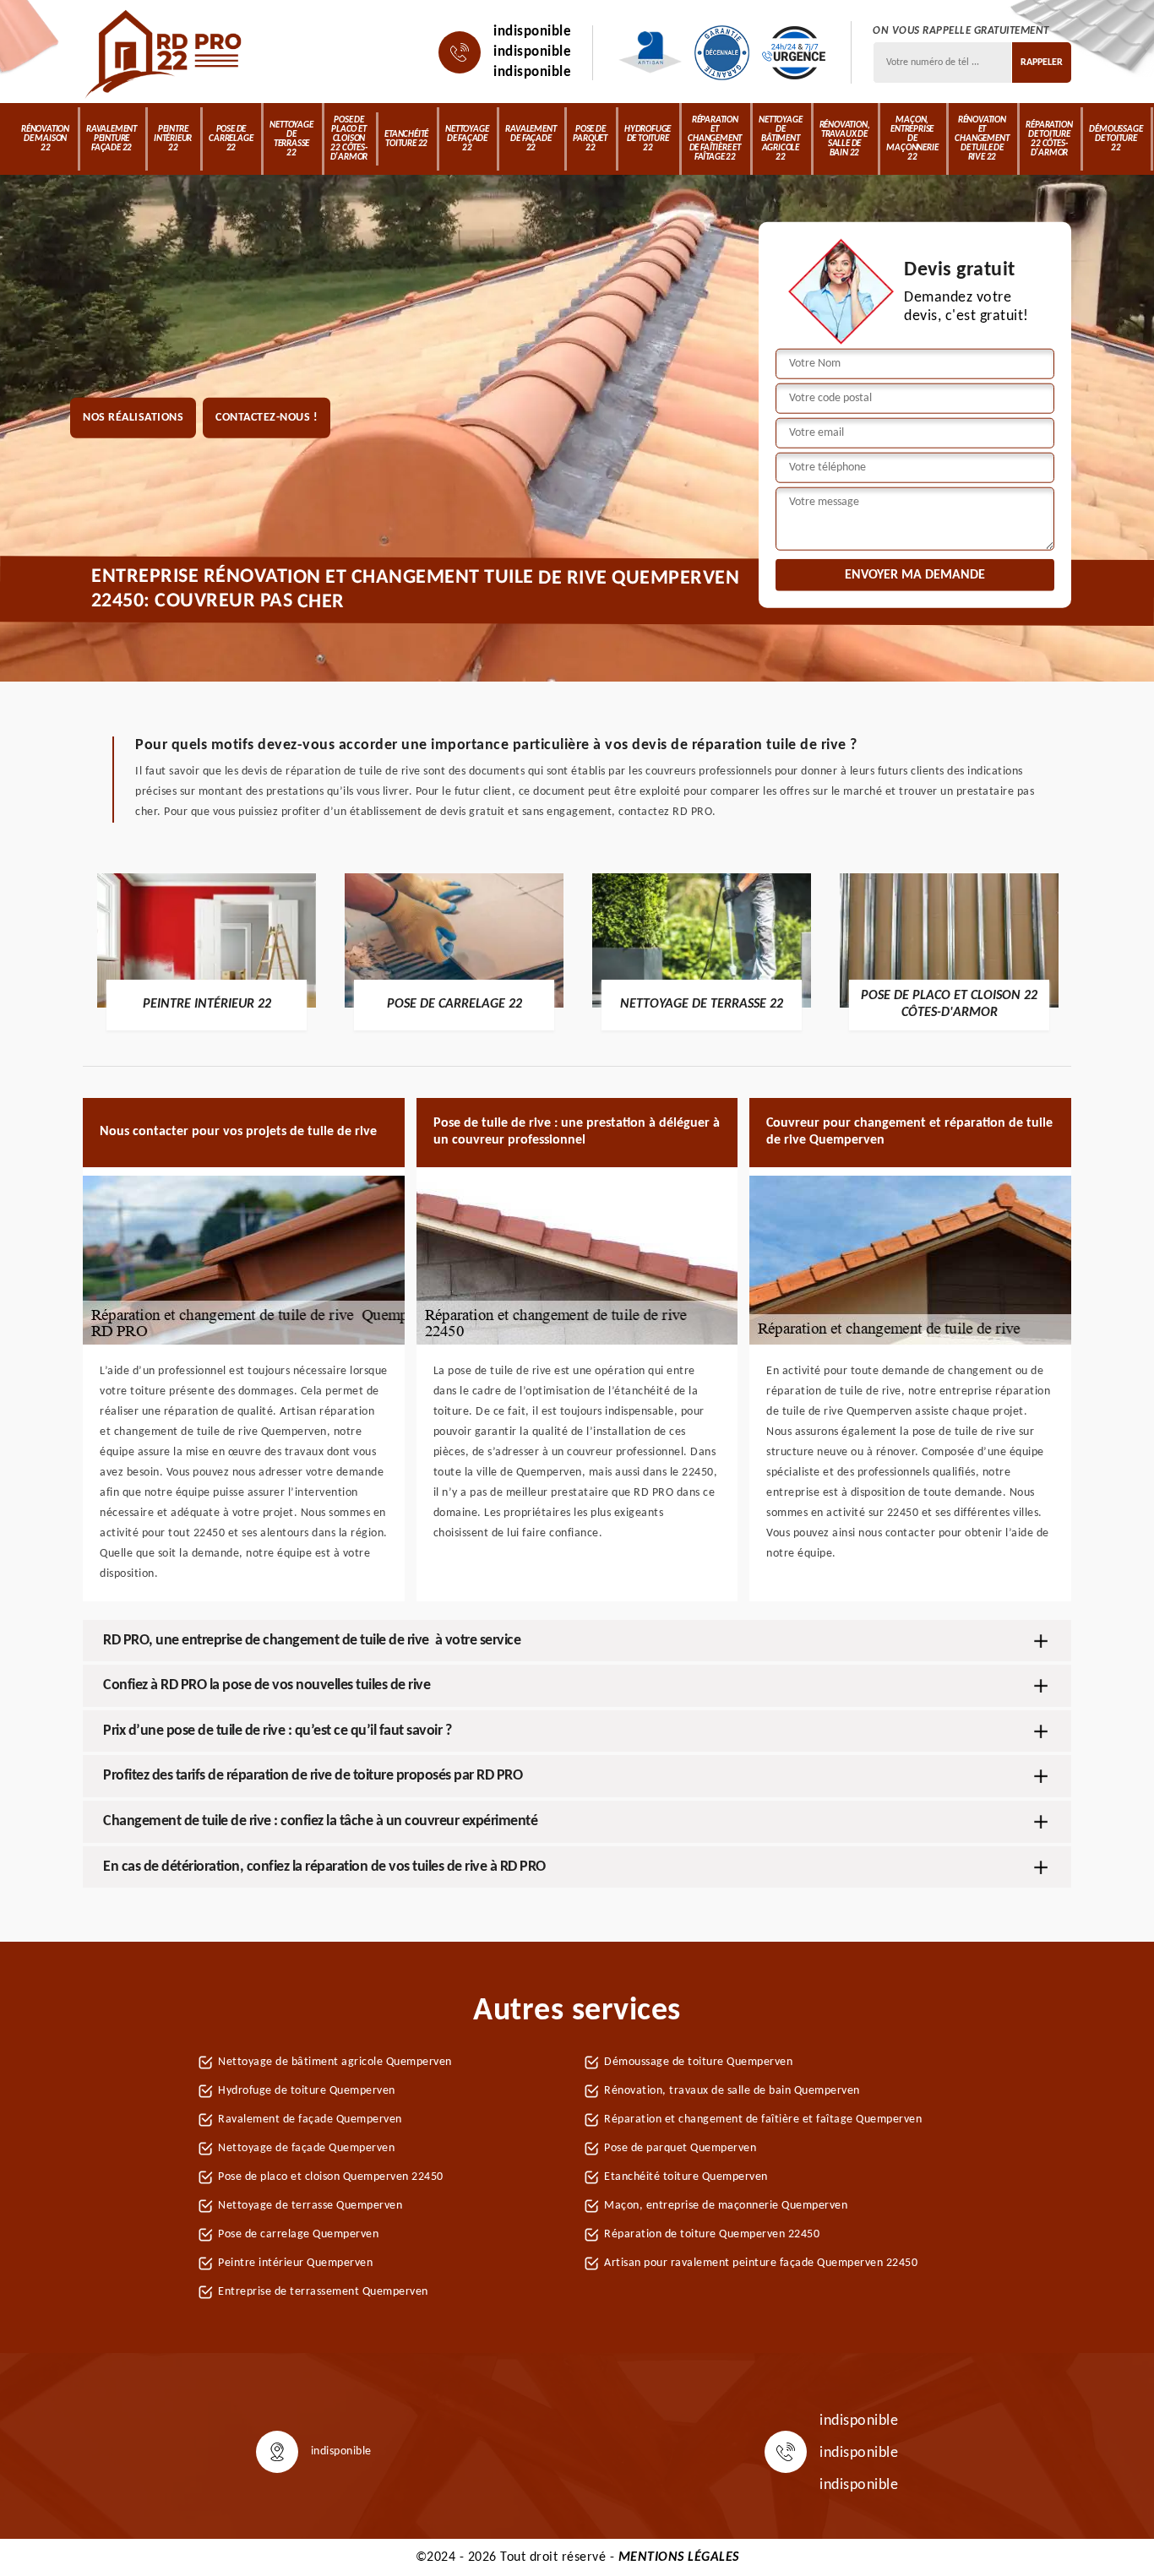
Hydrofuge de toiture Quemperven (307, 2091)
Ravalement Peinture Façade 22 (112, 139)
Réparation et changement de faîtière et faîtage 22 (715, 139)
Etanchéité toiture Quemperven (686, 2177)
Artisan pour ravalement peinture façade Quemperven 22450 (761, 2263)
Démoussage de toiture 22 (1116, 139)
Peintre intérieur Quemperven (295, 2263)
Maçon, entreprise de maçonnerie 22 (912, 139)
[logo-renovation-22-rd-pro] (165, 52)
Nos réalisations (133, 418)
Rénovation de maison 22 (45, 139)
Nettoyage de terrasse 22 (291, 139)
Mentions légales (679, 2557)
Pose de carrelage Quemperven (298, 2234)
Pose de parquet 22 (590, 139)
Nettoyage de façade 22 (467, 139)
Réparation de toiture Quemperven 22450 (712, 2234)
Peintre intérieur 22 (173, 139)
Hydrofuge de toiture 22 (648, 139)
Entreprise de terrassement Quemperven (323, 2292)
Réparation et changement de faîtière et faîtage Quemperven (763, 2119)
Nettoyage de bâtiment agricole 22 (780, 139)
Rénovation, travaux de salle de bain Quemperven (732, 2091)
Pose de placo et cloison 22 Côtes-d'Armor (349, 139)
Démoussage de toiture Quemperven (698, 2062)
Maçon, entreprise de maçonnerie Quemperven (726, 2206)
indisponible (532, 32)
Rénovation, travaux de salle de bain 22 (845, 139)
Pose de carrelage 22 (231, 139)
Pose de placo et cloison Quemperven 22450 (331, 2177)
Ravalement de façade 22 (531, 139)
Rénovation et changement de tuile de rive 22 (982, 139)
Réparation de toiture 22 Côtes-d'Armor (1049, 139)
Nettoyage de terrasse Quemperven (310, 2206)
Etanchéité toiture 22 (406, 139)
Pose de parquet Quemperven (680, 2148)
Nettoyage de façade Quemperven (306, 2148)
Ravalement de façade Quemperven (310, 2119)
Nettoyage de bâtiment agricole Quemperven (335, 2062)
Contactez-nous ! (267, 418)
